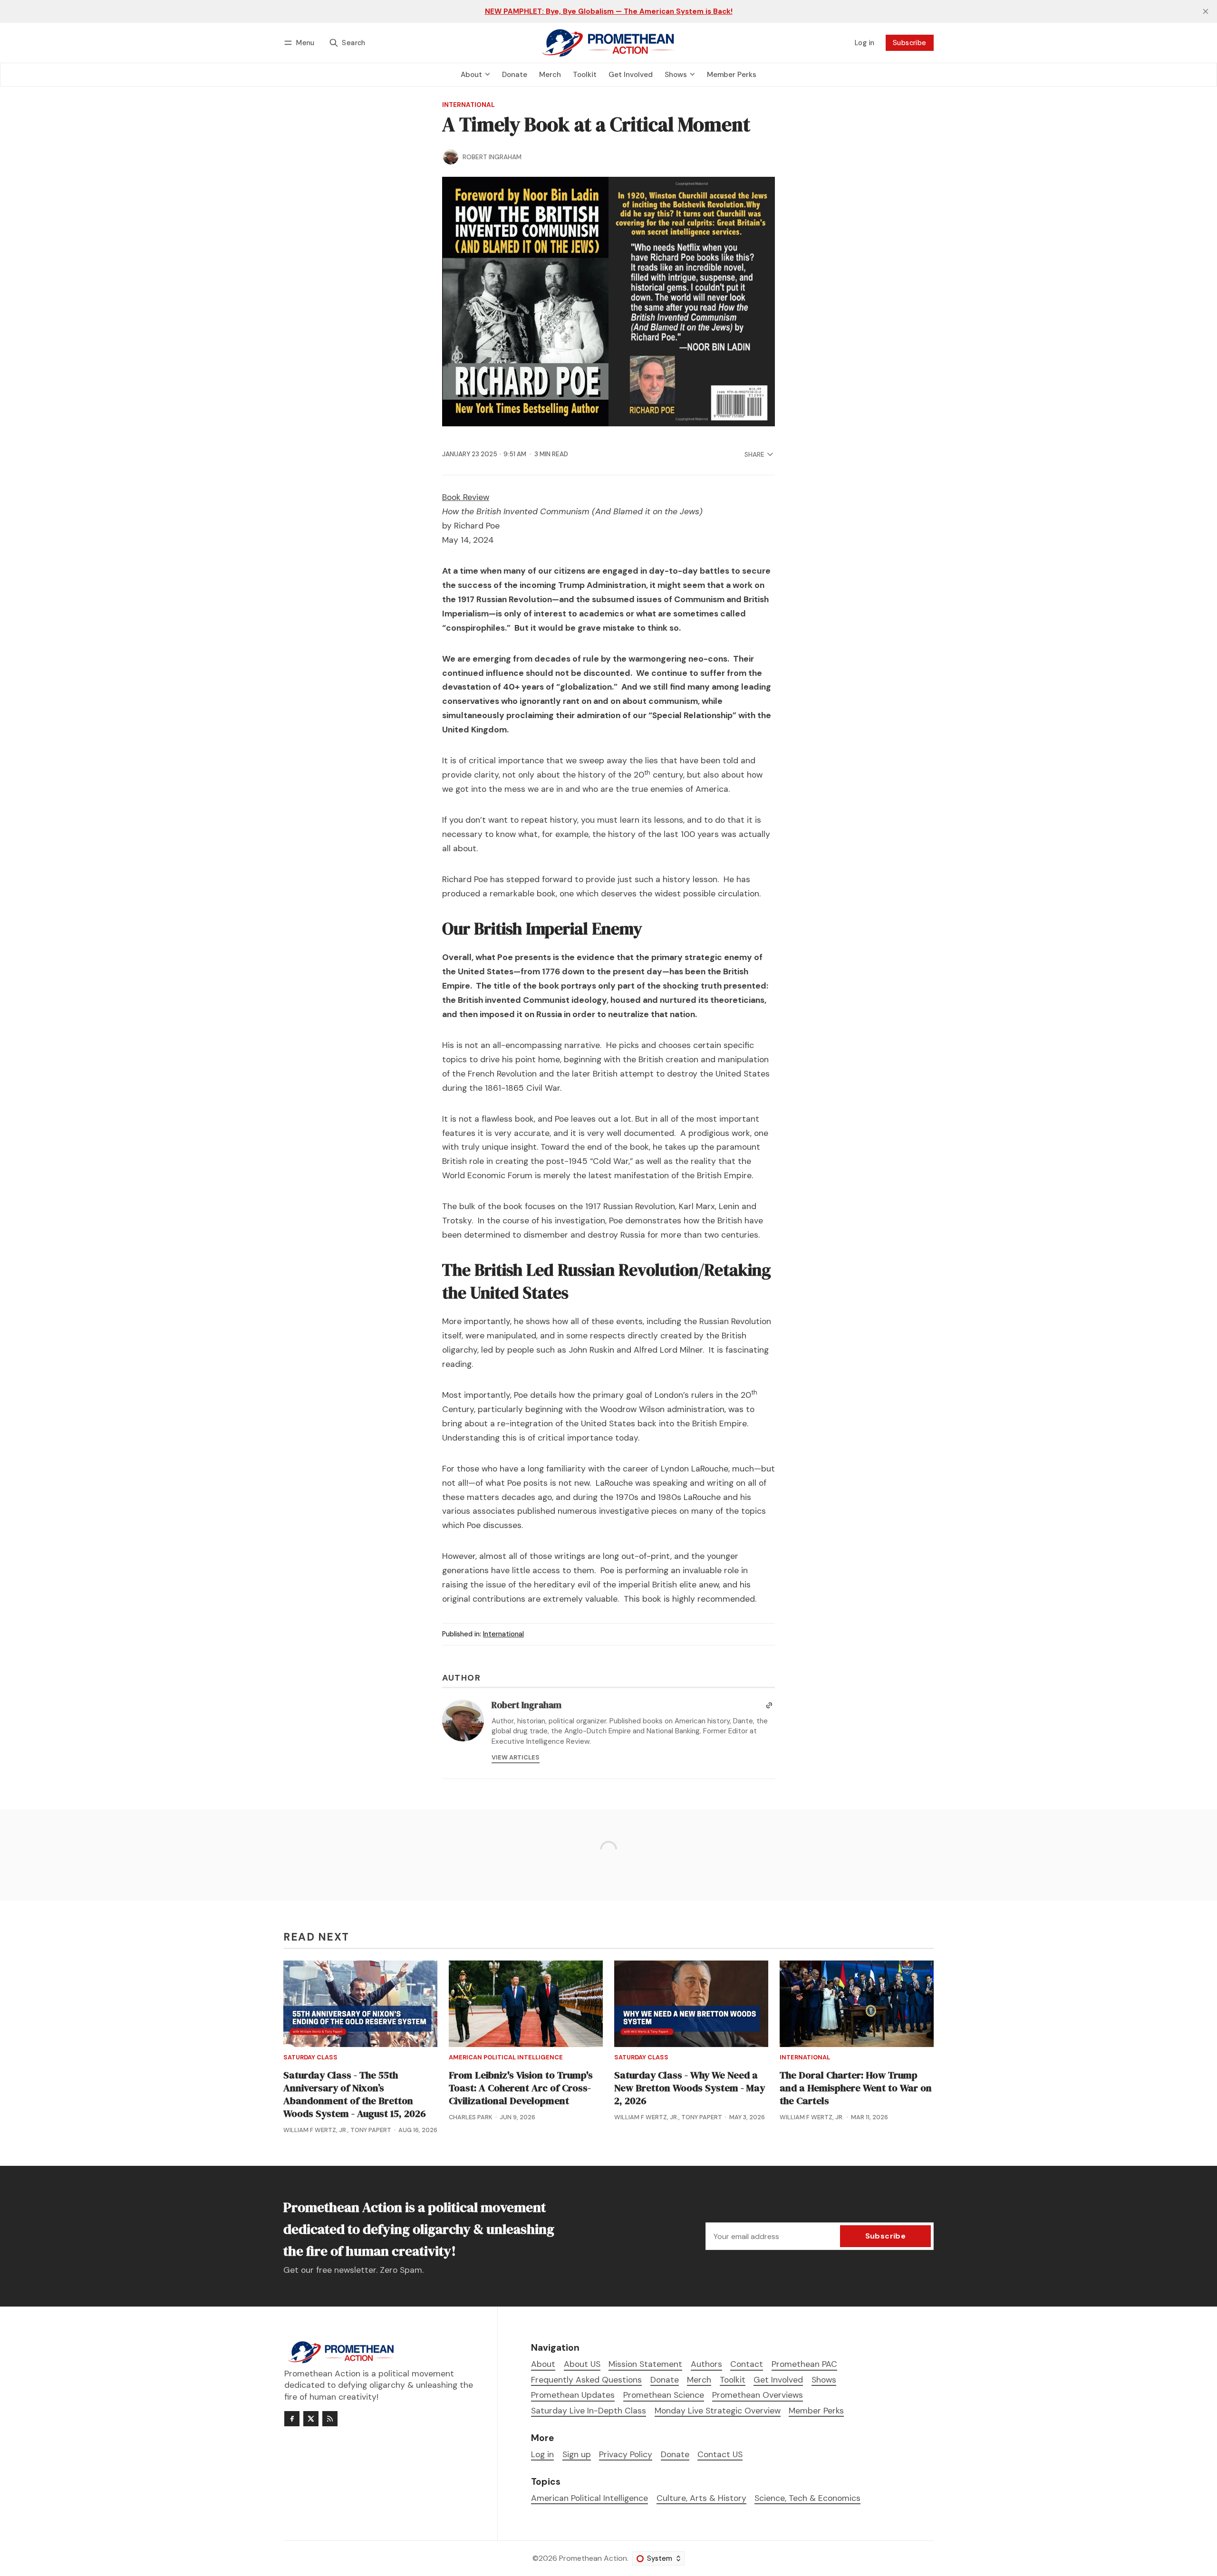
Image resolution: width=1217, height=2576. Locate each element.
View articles (516, 1757)
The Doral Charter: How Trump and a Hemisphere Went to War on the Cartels (856, 2088)
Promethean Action (593, 2558)
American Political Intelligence (506, 2058)
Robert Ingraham (492, 157)
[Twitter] (311, 2419)
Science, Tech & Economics (807, 2498)
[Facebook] (292, 2419)
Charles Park (471, 2117)
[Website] (769, 1705)
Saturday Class (310, 2058)
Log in (864, 43)
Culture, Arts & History (701, 2498)
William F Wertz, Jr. (315, 2130)
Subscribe (910, 43)
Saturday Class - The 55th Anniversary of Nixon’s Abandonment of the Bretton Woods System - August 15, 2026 (355, 2094)
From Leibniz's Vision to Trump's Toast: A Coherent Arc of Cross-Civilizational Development (521, 2088)
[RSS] (330, 2419)
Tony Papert (371, 2130)
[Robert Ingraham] (451, 157)
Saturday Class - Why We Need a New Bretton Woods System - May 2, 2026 (690, 2088)
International (468, 105)
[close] (1206, 11)
